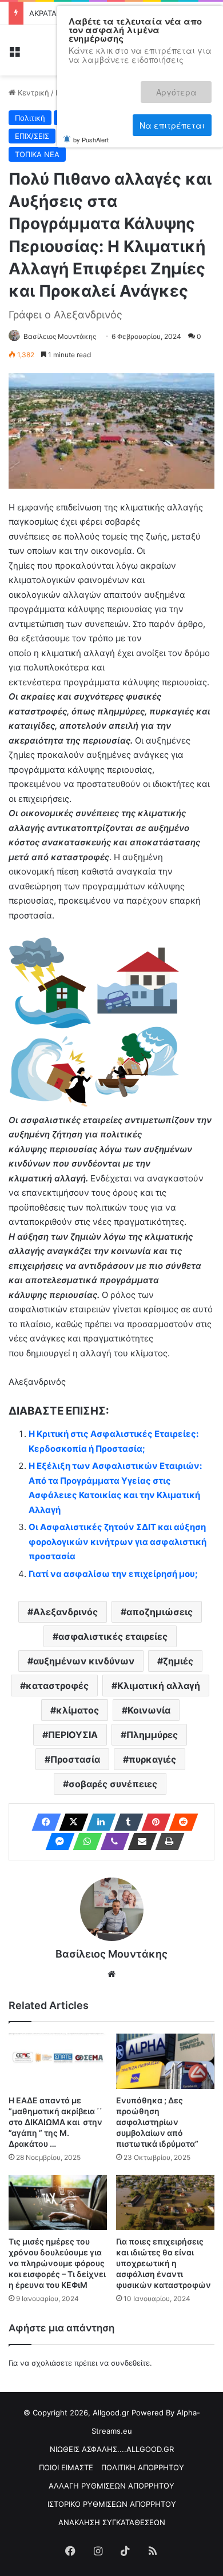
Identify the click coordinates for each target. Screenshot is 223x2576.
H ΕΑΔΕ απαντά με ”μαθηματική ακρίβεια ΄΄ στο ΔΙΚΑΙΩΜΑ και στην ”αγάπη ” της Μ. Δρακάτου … (55, 2122)
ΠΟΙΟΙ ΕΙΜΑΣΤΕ (66, 2467)
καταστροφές (57, 1686)
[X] (70, 1822)
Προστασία (75, 1759)
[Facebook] (43, 1822)
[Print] (166, 1842)
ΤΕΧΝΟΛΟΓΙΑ (145, 136)
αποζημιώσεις (160, 1612)
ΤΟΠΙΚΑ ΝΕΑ (37, 154)
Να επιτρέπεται (172, 87)
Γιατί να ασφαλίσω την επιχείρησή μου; (113, 1574)
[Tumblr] (125, 1822)
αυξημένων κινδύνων (84, 1661)
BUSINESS (78, 118)
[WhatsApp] (84, 1842)
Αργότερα (97, 87)
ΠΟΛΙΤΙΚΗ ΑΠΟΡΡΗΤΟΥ (143, 2467)
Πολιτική (30, 118)
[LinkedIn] (98, 1822)
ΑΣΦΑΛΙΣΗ (181, 118)
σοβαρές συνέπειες (113, 1784)
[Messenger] (57, 1842)
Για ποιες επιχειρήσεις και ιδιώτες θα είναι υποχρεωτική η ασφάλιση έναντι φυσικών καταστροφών (164, 2263)
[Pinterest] (153, 1822)
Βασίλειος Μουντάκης (60, 336)
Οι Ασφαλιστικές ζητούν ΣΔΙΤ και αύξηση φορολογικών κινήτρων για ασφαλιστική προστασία (118, 1541)
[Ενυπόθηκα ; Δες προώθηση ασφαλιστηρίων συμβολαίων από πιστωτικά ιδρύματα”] (165, 2061)
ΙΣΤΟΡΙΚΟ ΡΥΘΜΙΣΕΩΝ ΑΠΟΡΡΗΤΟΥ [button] (112, 2504)
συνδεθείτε (130, 2363)
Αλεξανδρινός (65, 1612)
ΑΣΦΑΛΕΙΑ (129, 118)
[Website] (111, 1974)
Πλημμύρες (152, 1735)
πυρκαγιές (152, 1759)
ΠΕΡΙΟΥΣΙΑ (73, 1735)
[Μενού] (14, 55)
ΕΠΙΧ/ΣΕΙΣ (32, 136)
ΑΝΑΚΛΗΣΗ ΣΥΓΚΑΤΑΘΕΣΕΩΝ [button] (112, 2522)
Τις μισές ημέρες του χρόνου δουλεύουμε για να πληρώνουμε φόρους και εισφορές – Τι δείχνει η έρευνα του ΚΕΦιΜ (57, 2263)
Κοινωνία (149, 1710)
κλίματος (77, 1710)
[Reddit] (180, 1822)
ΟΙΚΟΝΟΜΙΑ (85, 136)
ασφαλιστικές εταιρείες (113, 1636)
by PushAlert (91, 99)
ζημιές (178, 1661)
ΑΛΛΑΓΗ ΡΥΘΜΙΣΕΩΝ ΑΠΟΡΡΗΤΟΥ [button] (111, 2486)
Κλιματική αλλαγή (159, 1686)
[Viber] (111, 1842)
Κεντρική (32, 93)
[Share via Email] (139, 1842)
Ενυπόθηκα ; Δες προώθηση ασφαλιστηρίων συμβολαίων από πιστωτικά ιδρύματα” (157, 2122)
